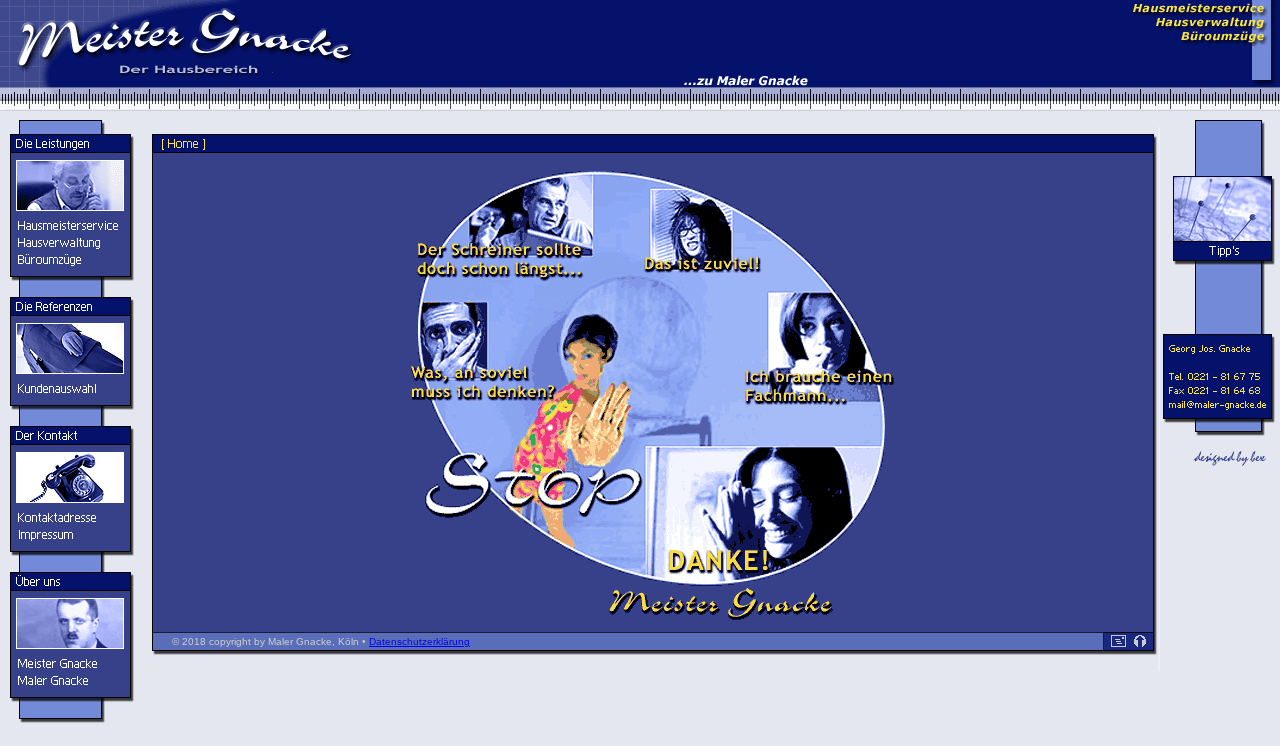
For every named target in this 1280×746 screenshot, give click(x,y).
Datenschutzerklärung (419, 641)
